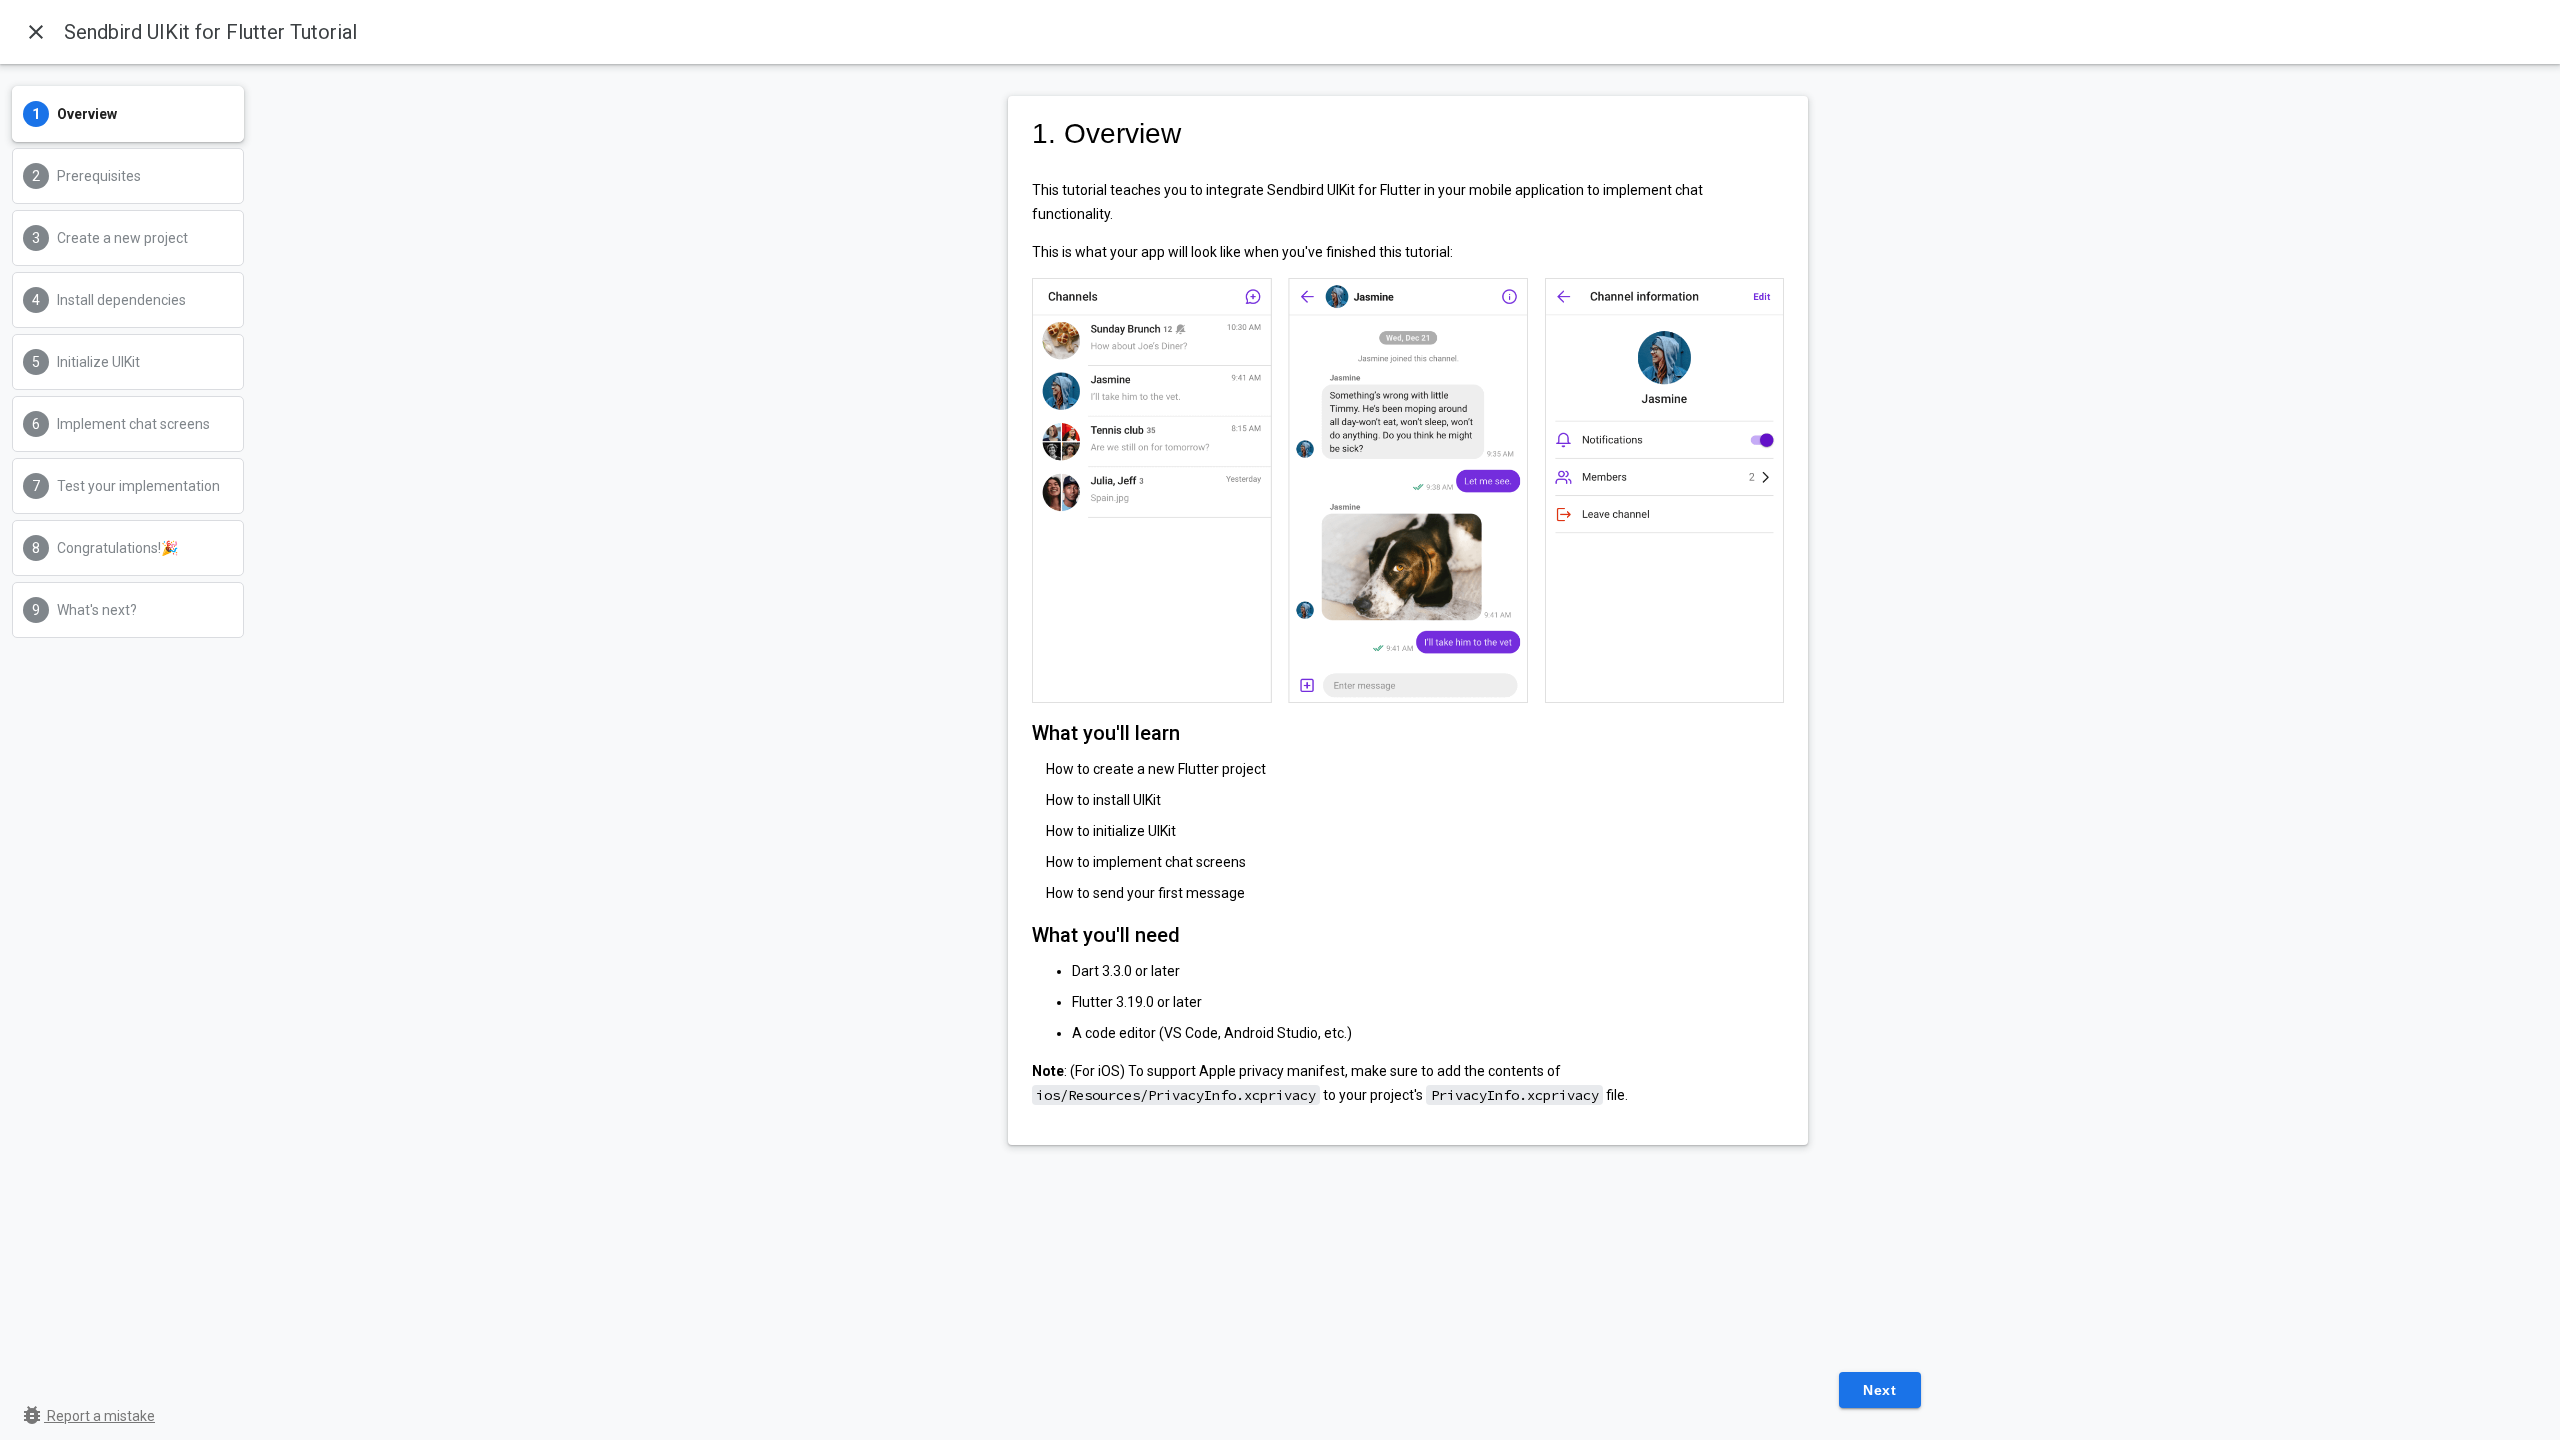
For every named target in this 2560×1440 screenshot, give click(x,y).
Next (1879, 1390)
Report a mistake (87, 1416)
